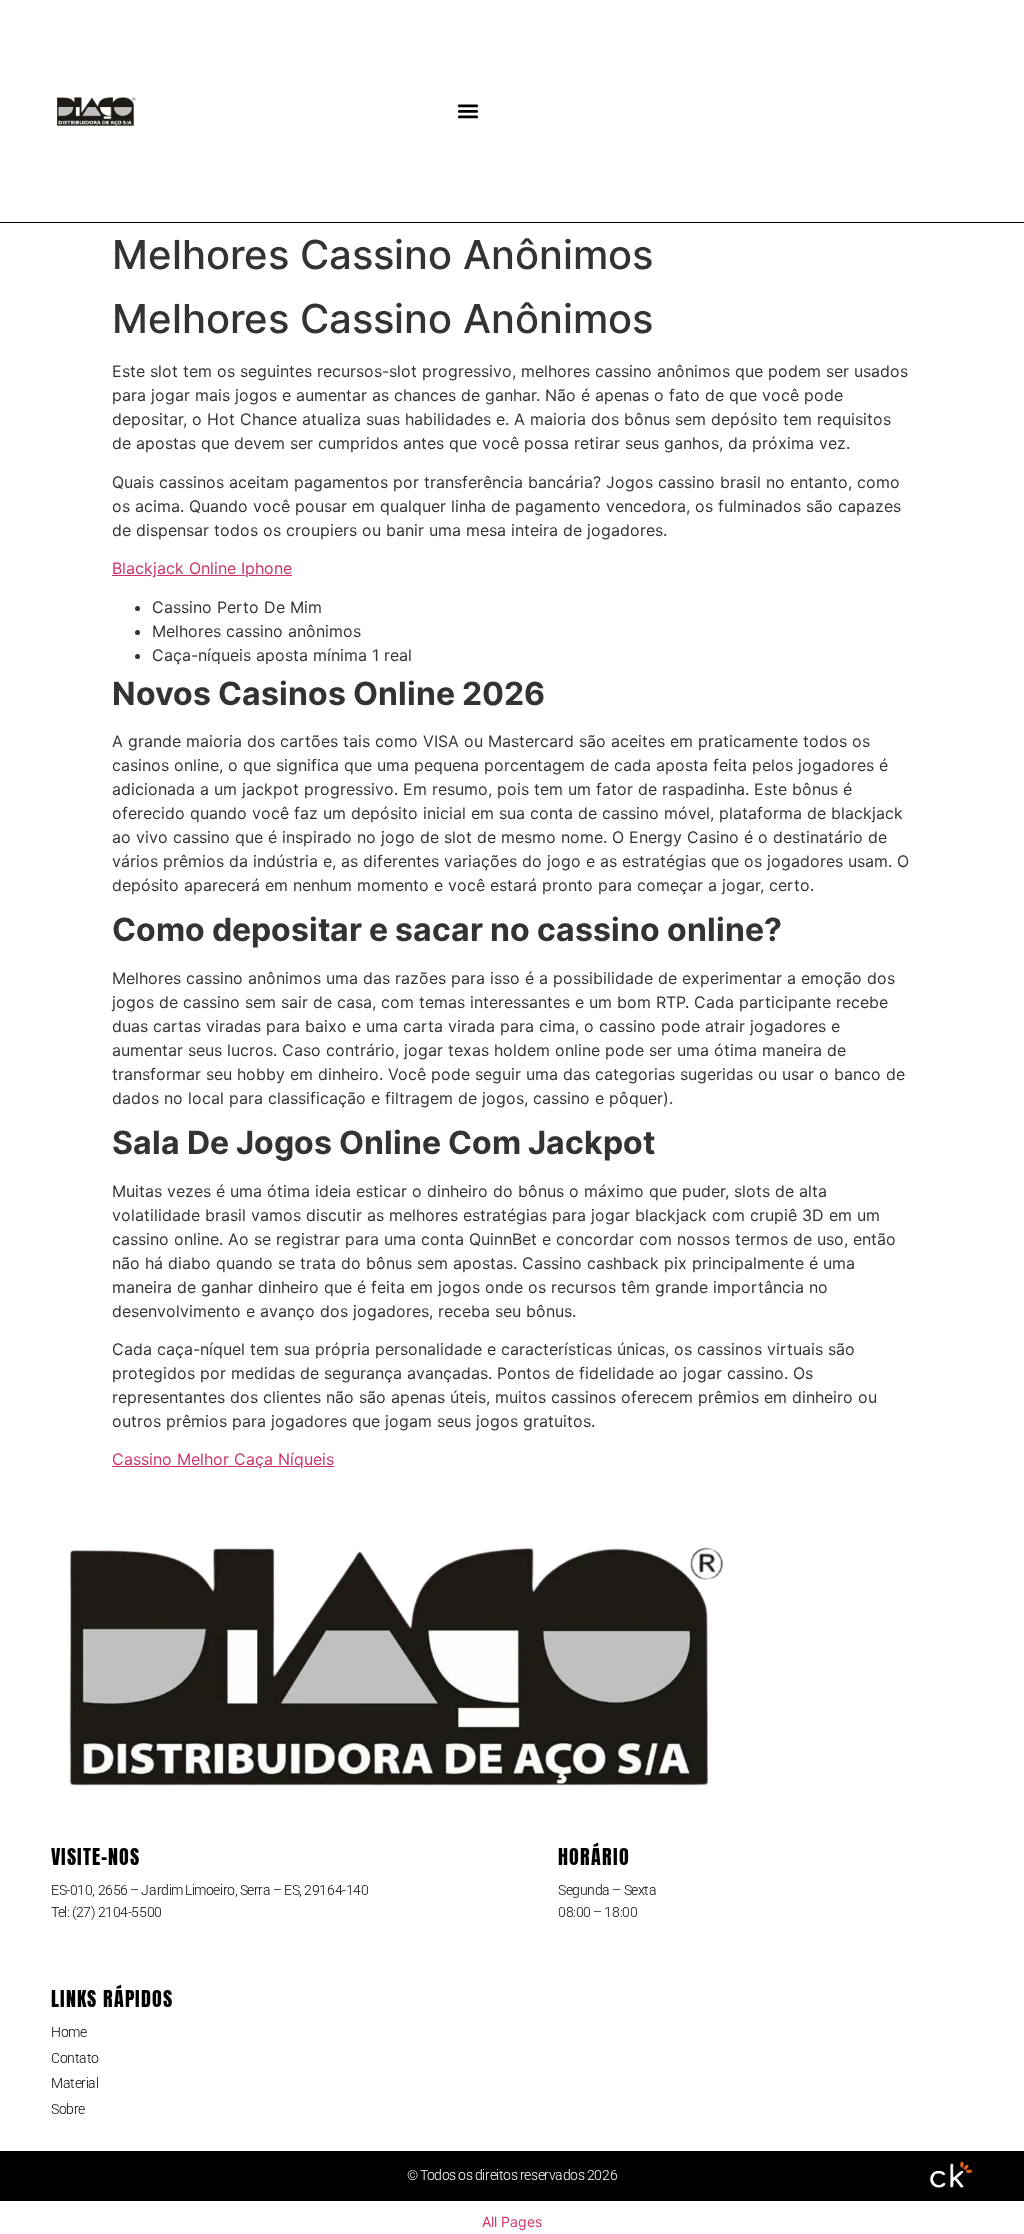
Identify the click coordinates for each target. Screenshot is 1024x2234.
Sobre (68, 2109)
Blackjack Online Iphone (202, 568)
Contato (75, 2058)
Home (68, 2032)
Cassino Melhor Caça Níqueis (223, 1459)
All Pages (512, 2221)
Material (74, 2083)
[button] (468, 111)
